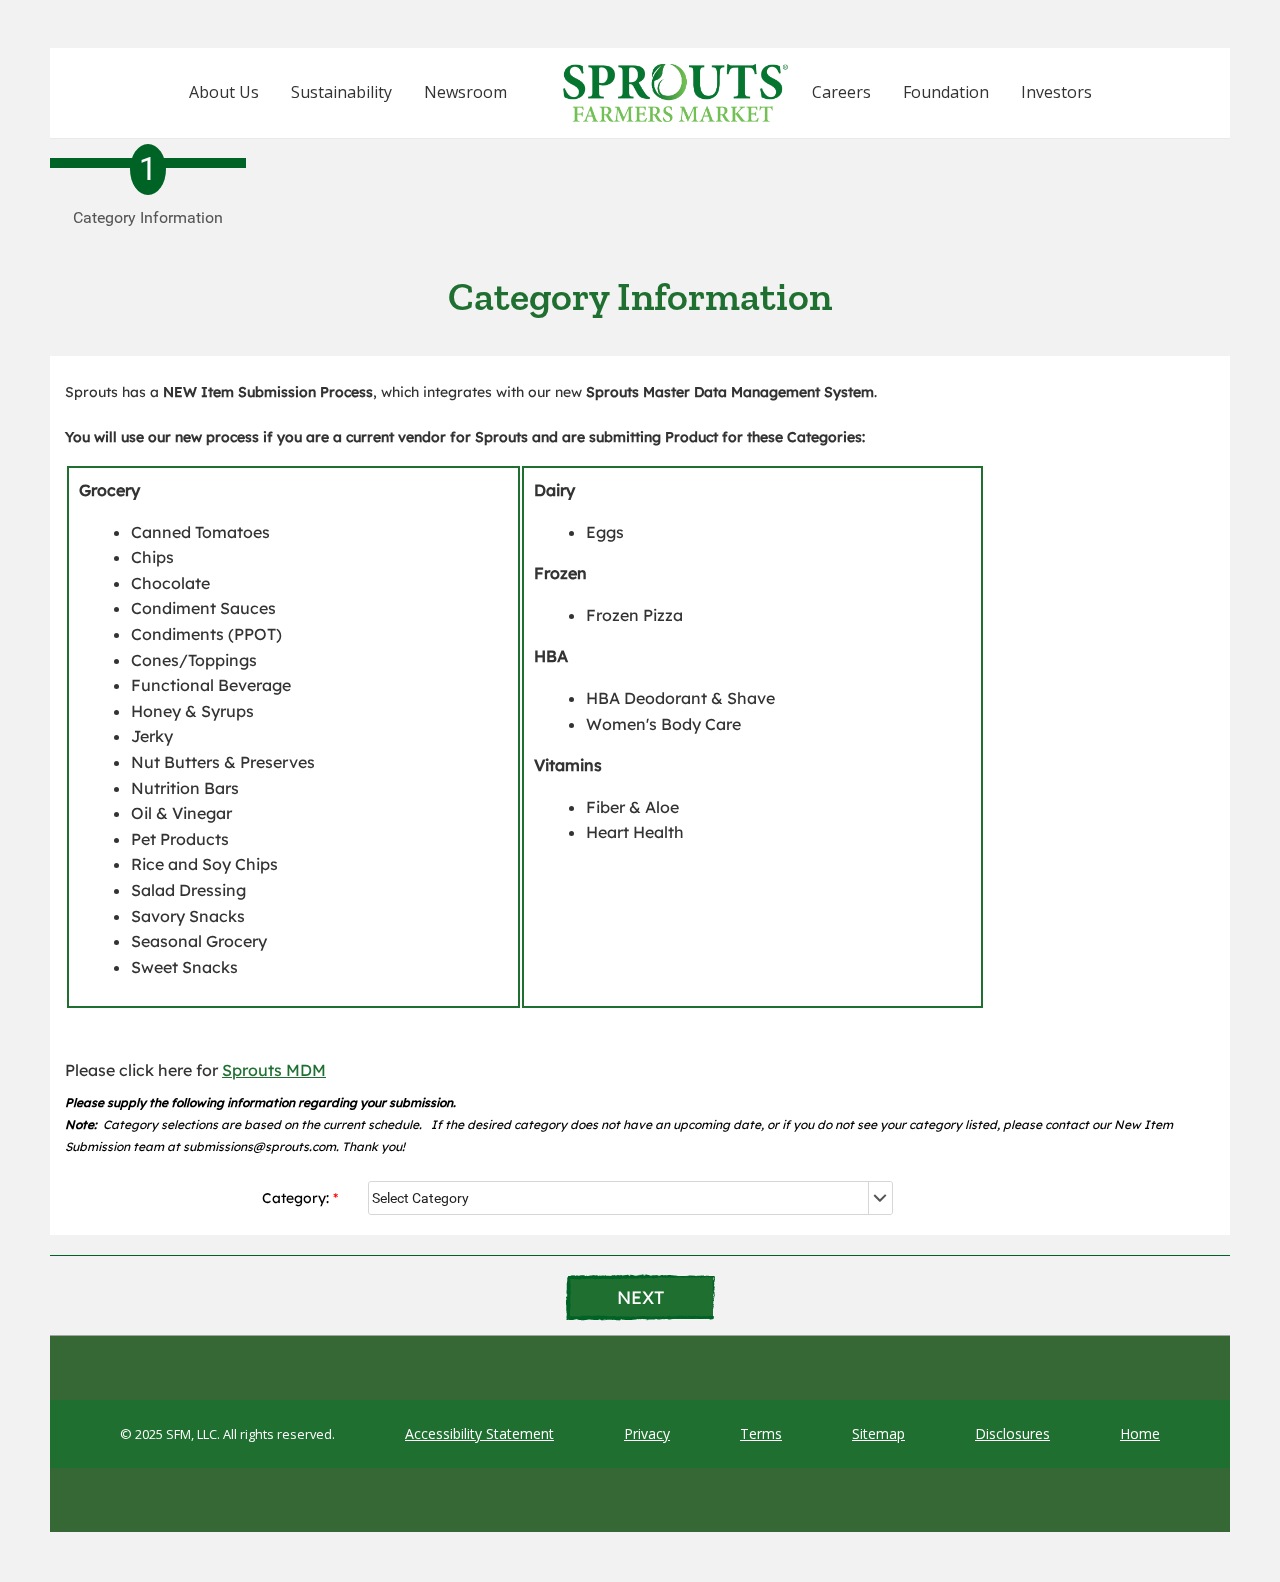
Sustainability (341, 92)
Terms (761, 1433)
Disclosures (1012, 1433)
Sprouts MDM (274, 1070)
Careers (841, 92)
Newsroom (465, 92)
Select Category (420, 1198)
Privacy (647, 1433)
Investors (1056, 92)
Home (1140, 1433)
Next (640, 1297)
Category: (295, 1198)
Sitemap (878, 1433)
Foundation (946, 92)
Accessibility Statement (479, 1433)
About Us (224, 92)
